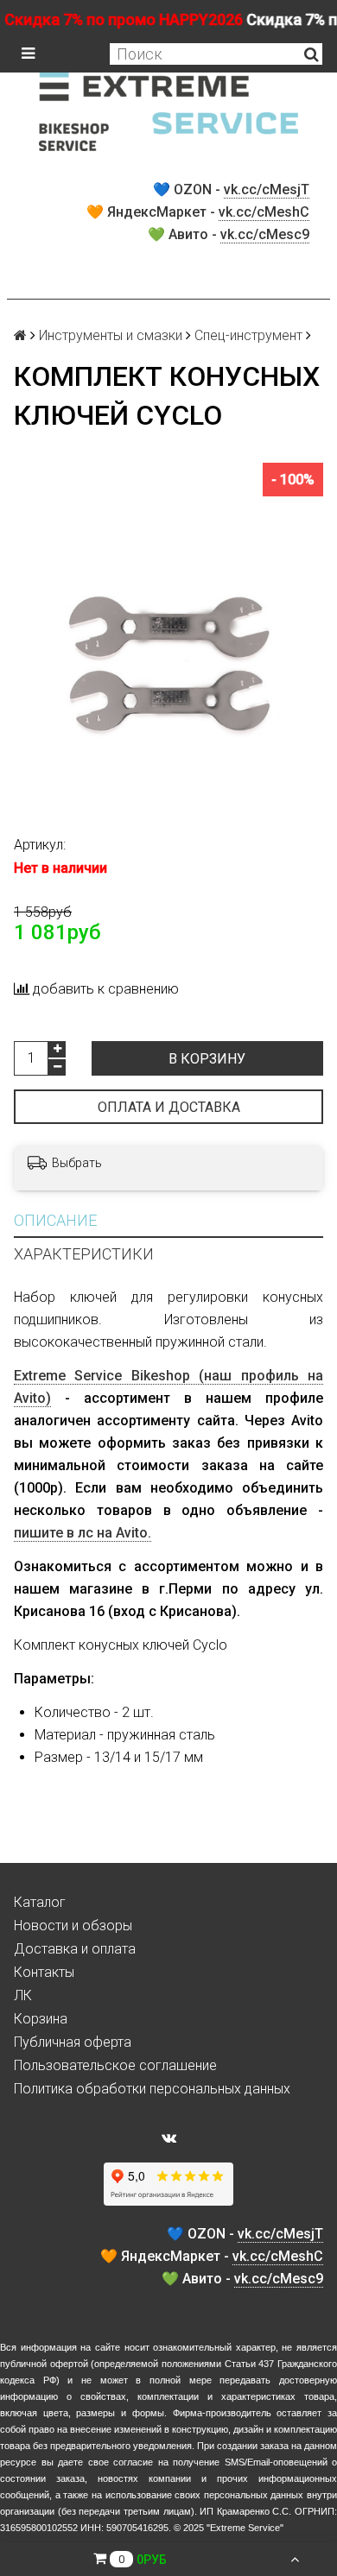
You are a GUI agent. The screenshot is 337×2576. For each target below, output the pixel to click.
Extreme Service (245, 2528)
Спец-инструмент (248, 335)
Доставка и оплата (75, 1949)
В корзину (207, 1059)
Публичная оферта (73, 2042)
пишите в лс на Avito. (83, 1533)
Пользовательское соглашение (115, 2065)
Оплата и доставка (169, 1107)
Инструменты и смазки (111, 335)
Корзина (41, 2019)
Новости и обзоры (73, 1926)
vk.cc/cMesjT (267, 189)
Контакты (44, 1972)
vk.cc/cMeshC (264, 212)
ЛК (23, 1995)
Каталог (40, 1902)
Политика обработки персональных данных (152, 2089)
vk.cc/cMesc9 (265, 234)
